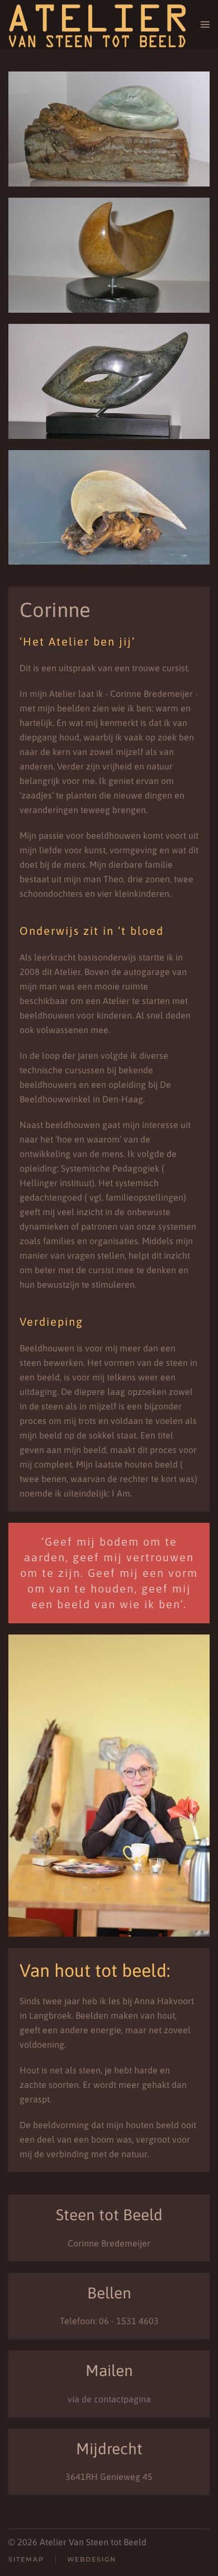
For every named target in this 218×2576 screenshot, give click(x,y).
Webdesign (92, 2559)
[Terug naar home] (105, 25)
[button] (205, 25)
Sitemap (26, 2559)
